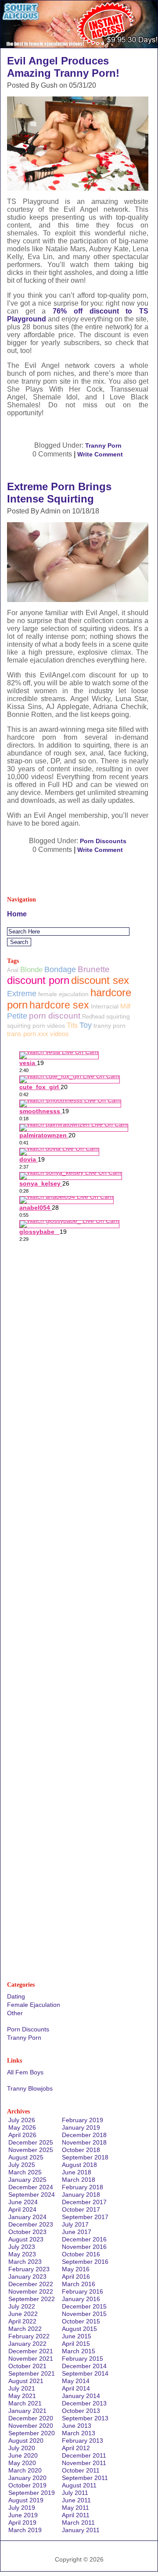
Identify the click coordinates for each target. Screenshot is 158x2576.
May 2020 (22, 2463)
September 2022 (32, 2299)
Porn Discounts (103, 841)
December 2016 (84, 2239)
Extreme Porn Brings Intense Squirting (59, 493)
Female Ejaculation (34, 2005)
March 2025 (25, 2172)
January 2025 (27, 2180)
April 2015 (76, 2344)
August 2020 (26, 2441)
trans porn (22, 1034)
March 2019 (25, 2530)
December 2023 (31, 2224)
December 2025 (31, 2142)
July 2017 (75, 2224)
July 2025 (22, 2165)
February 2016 (83, 2291)
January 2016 (81, 2299)
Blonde (31, 970)
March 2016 (79, 2284)
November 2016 (84, 2247)
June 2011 (76, 2500)
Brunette (94, 969)
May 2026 (22, 2127)
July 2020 (22, 2448)
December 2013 (84, 2403)
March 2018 (79, 2180)
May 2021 (22, 2396)
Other (15, 2013)
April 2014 (76, 2388)
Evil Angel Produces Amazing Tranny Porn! (63, 67)
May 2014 (76, 2381)
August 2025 (26, 2157)
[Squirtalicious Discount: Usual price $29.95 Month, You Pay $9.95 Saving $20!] (79, 45)
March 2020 (25, 2470)
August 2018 (79, 2165)
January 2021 (27, 2411)
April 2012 (76, 2448)
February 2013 (83, 2441)
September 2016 (85, 2262)
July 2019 (22, 2508)
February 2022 (29, 2336)
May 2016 (76, 2269)
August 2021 (26, 2381)
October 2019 (27, 2485)
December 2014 (84, 2366)
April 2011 (76, 2515)
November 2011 (84, 2463)
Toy (86, 1025)
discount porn (38, 980)
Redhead (93, 1017)
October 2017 (81, 2209)
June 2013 (77, 2426)
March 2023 (25, 2262)
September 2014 (85, 2373)
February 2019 (83, 2120)
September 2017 (85, 2217)
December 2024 (31, 2187)
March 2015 (79, 2351)
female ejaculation (63, 994)
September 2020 (32, 2433)
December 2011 (84, 2455)
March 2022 (25, 2329)
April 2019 (22, 2523)
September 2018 (85, 2157)
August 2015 (79, 2329)
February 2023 (29, 2269)
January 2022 (27, 2344)
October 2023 (27, 2232)
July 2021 (22, 2388)
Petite (17, 1016)
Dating (16, 1996)
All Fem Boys (25, 2072)
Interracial (105, 1006)
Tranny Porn (103, 445)
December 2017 (84, 2202)
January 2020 (27, 2478)
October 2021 (27, 2366)
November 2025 (31, 2150)
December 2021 (31, 2351)
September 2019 (32, 2493)
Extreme (22, 994)
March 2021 (25, 2403)
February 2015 (83, 2359)
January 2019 (81, 2127)
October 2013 (81, 2411)
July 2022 (22, 2306)
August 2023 (26, 2239)
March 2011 (78, 2523)
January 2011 (81, 2530)
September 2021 (32, 2373)
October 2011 (81, 2470)
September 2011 (85, 2478)
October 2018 (81, 2150)
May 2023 (22, 2254)
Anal (13, 970)
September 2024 (32, 2195)
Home (17, 914)
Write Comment (100, 454)
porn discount (55, 1016)
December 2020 (31, 2418)
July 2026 (22, 2120)
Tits (72, 1025)
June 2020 (23, 2455)
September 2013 (85, 2418)
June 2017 (77, 2232)
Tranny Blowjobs (30, 2088)
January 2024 (27, 2217)
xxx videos (53, 1034)
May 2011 (75, 2508)
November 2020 (31, 2426)
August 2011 (79, 2485)
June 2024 (23, 2202)
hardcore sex (59, 1005)
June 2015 (77, 2336)
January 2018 (81, 2195)
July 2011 (75, 2493)
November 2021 (31, 2359)
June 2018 (77, 2172)
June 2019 (23, 2515)
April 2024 (22, 2209)
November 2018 (84, 2142)
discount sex (100, 980)
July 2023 (22, 2247)
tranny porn (110, 1026)
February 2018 (83, 2187)
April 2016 (76, 2277)
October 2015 (81, 2321)
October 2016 (81, 2254)
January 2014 (81, 2396)
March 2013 (79, 2433)
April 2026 (22, 2135)
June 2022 (23, 2314)
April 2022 (22, 2321)
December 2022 (31, 2284)
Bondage (60, 969)
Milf (125, 1006)
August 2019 (26, 2500)
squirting (118, 1016)
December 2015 (84, 2306)
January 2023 (27, 2277)
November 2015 (84, 2314)
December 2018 (84, 2135)
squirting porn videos (36, 1026)
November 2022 (31, 2291)
